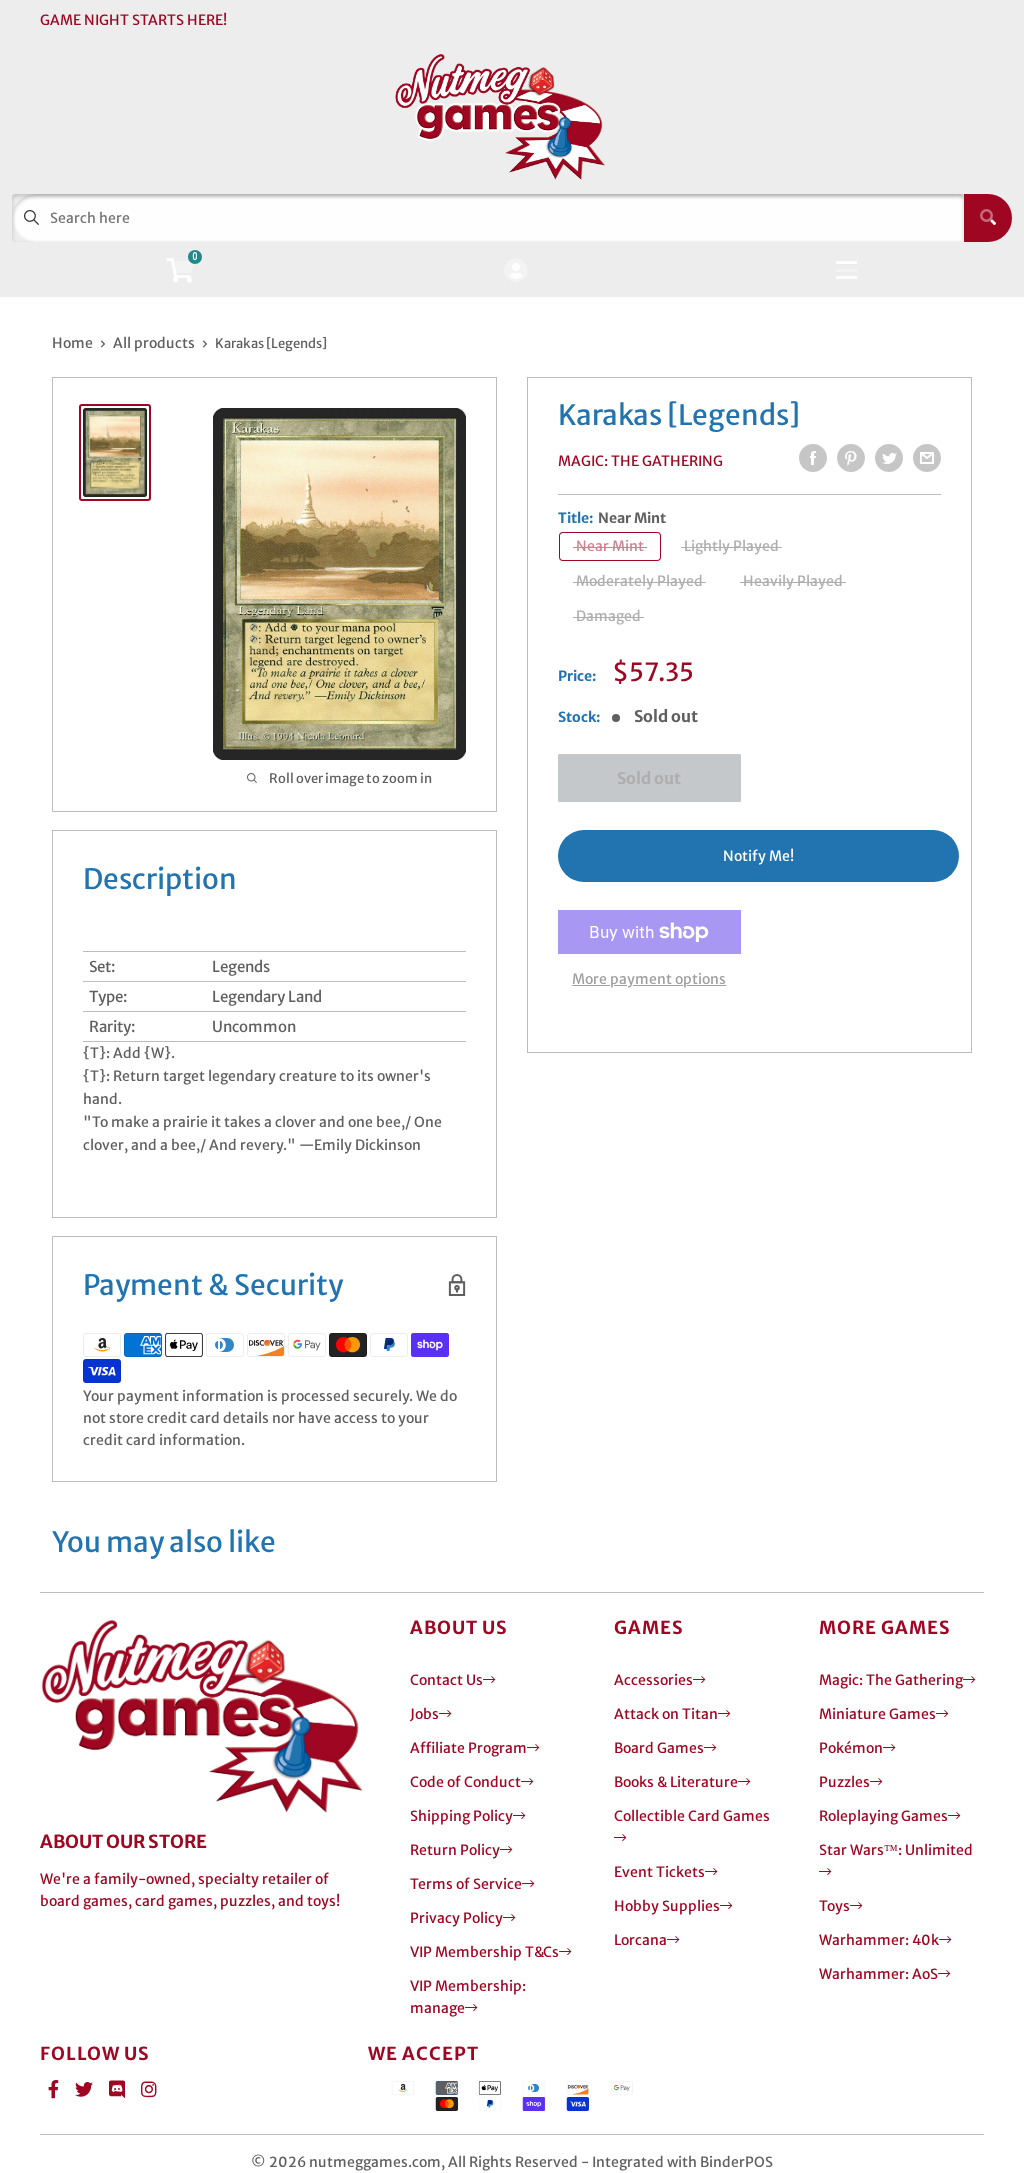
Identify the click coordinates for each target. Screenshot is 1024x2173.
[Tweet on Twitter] (889, 458)
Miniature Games (877, 1714)
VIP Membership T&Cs (484, 1952)
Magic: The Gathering (640, 461)
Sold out (649, 778)
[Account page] (515, 271)
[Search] (988, 218)
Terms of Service (466, 1884)
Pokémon (851, 1748)
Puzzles (844, 1782)
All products (154, 343)
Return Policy (455, 1850)
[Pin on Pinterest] (851, 458)
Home (72, 343)
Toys (834, 1906)
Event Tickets (659, 1872)
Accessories (653, 1680)
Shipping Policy (461, 1816)
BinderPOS (736, 2162)
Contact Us (446, 1680)
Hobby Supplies (667, 1906)
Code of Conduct (465, 1782)
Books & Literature (676, 1782)
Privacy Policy (456, 1918)
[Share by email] (927, 458)
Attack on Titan (666, 1714)
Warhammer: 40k (879, 1940)
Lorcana (640, 1940)
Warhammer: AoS (878, 1974)
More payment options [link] (649, 979)
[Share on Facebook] (813, 458)
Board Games (659, 1748)
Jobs (424, 1714)
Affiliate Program (468, 1748)
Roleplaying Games (883, 1816)
